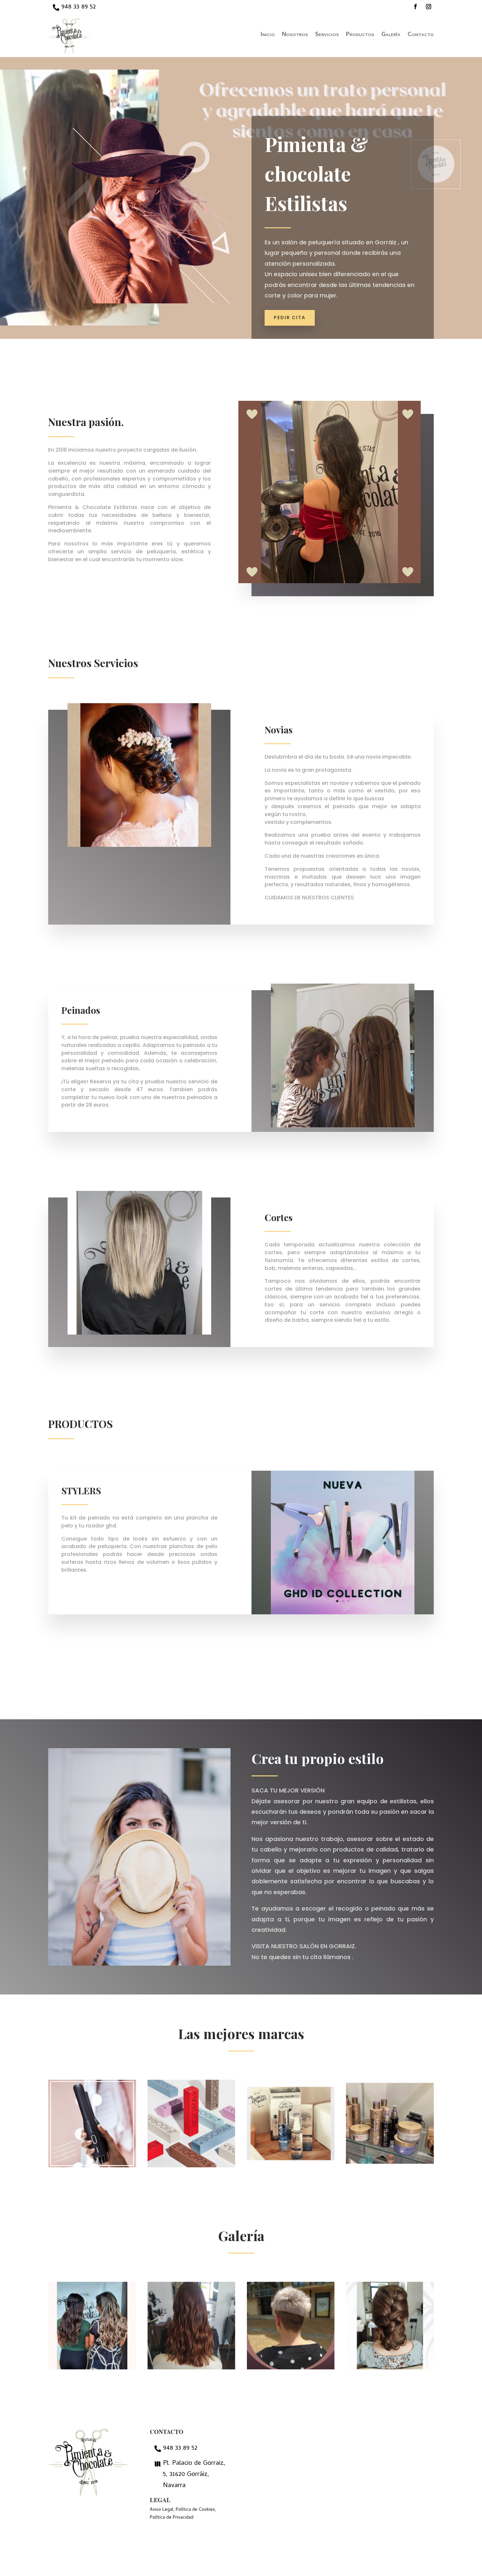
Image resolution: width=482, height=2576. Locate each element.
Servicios (327, 36)
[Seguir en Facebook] (415, 7)
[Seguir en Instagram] (429, 7)
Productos (360, 36)
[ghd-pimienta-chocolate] (343, 1614)
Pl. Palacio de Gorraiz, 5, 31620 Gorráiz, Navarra (194, 2475)
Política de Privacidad (172, 2518)
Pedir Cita (290, 317)
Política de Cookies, (196, 2510)
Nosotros (295, 36)
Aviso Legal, (162, 2510)
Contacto (421, 36)
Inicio (268, 36)
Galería (391, 36)
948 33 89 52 (79, 7)
